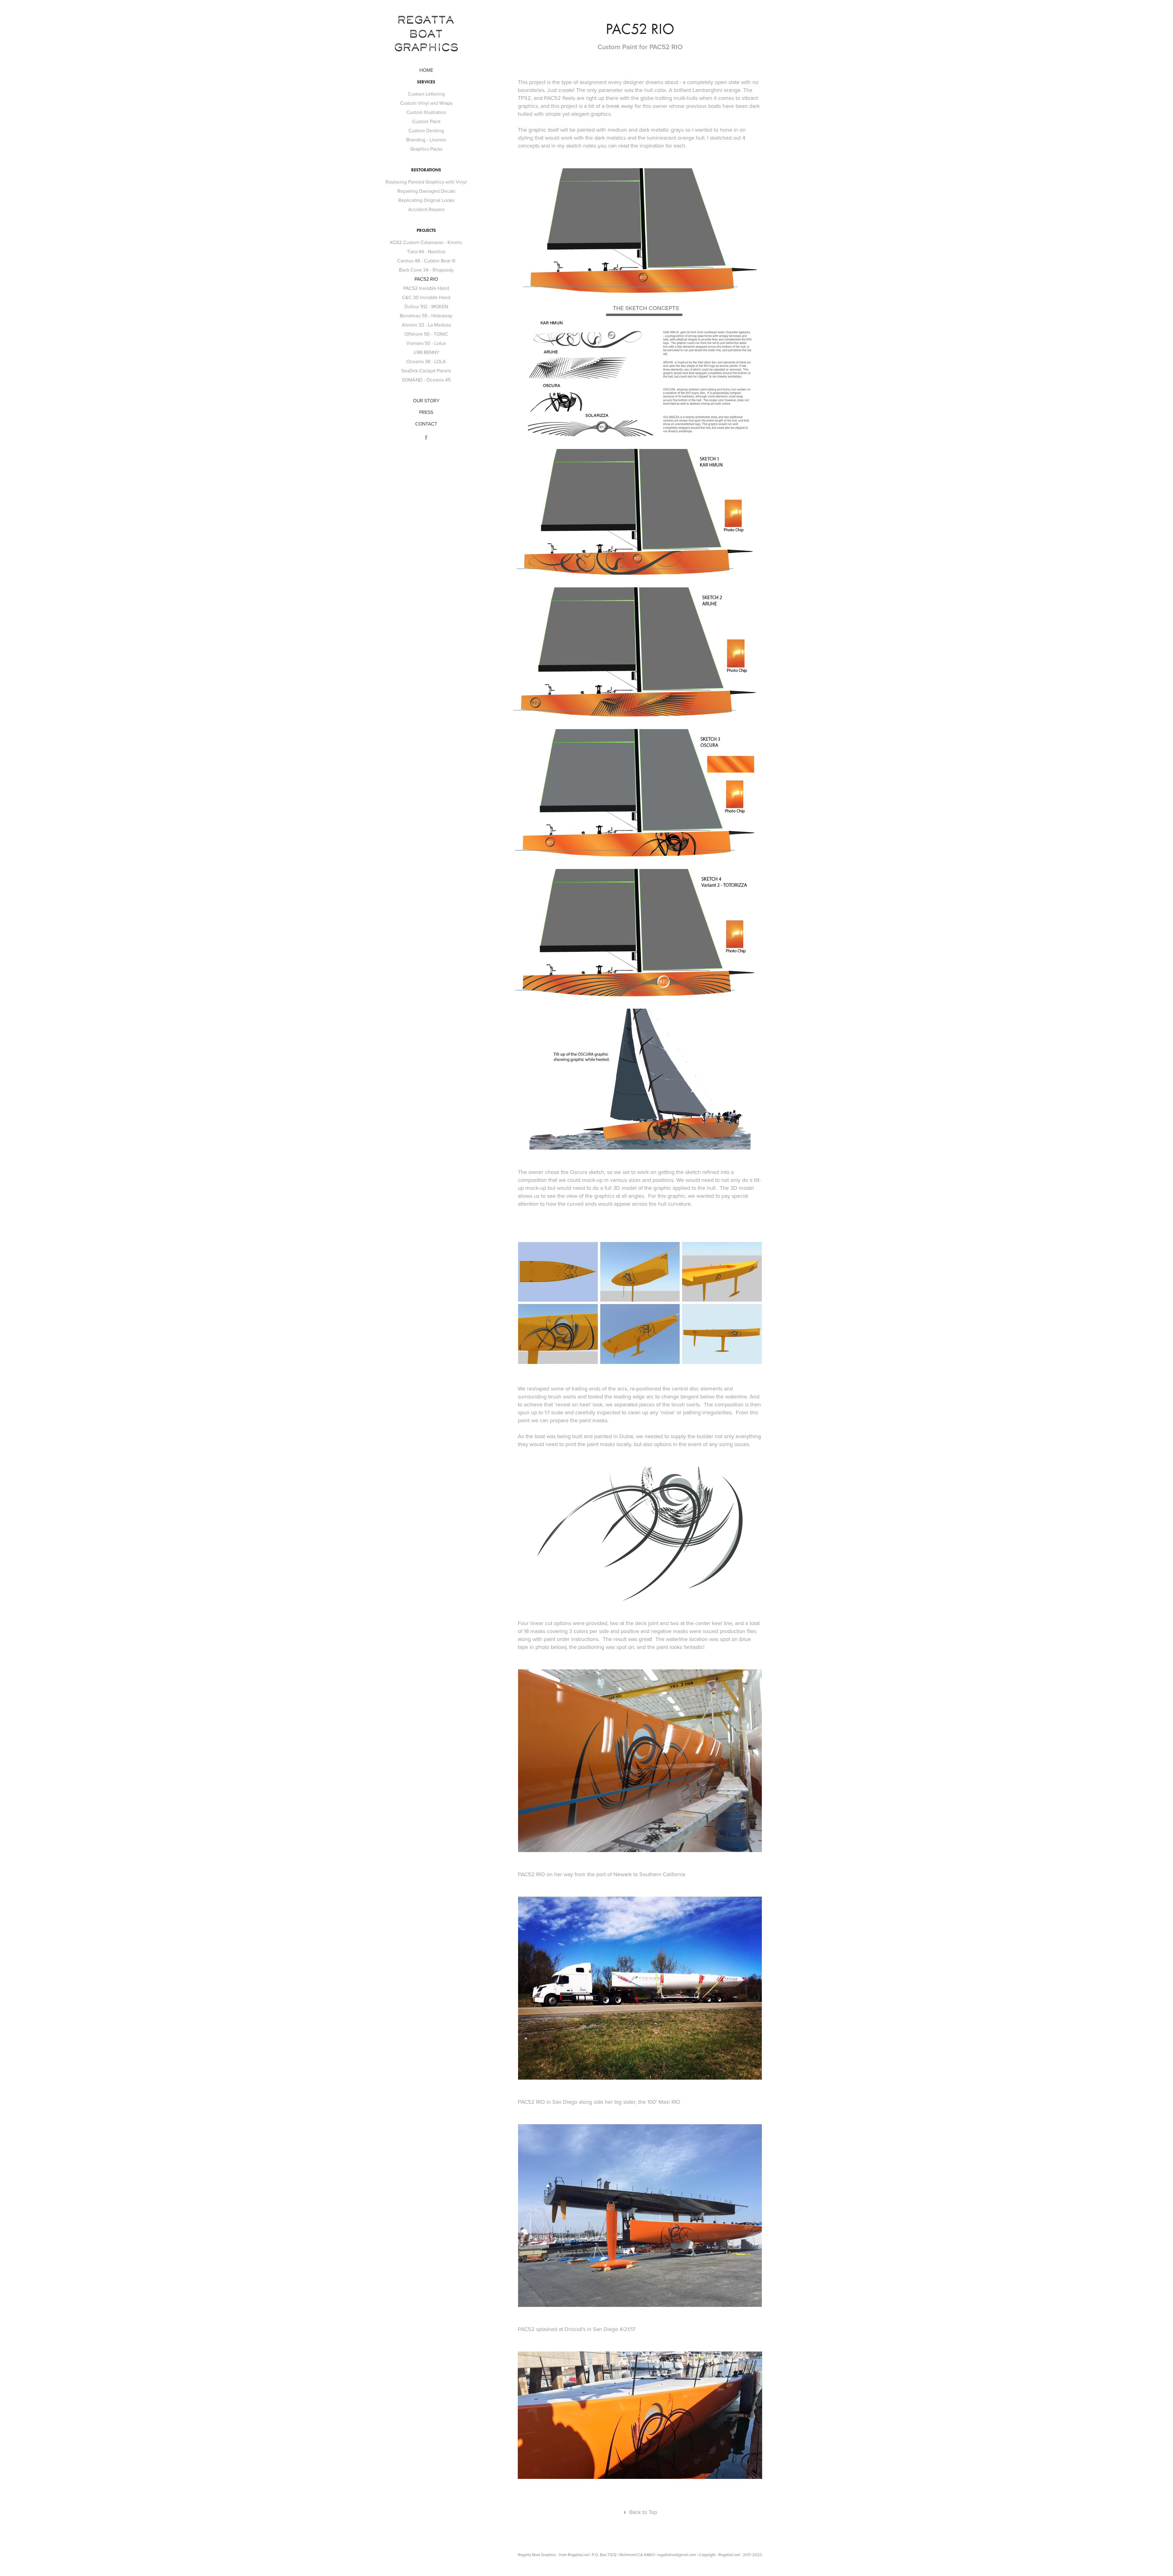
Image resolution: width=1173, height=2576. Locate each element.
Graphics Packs (426, 149)
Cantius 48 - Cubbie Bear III (426, 261)
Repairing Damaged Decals (426, 191)
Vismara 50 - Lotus (426, 343)
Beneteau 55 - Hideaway (426, 316)
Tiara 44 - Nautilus (426, 251)
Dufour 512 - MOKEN (426, 306)
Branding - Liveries (426, 140)
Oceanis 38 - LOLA (426, 361)
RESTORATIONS (426, 170)
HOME (426, 70)
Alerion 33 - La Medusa (426, 325)
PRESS (426, 412)
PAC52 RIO (426, 279)
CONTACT (426, 424)
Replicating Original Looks (426, 200)
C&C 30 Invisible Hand (426, 297)
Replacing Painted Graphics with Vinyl (426, 182)
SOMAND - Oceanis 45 (426, 380)
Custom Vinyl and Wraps (426, 103)
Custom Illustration (426, 112)
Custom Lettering (426, 94)
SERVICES (426, 82)
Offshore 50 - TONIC (426, 334)
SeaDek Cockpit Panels (426, 371)
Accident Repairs (426, 209)
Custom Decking (426, 130)
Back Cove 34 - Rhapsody (426, 270)
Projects (426, 230)
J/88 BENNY (426, 352)
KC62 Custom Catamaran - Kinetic (426, 242)
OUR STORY (426, 400)
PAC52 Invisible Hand (426, 288)
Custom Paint (426, 121)
